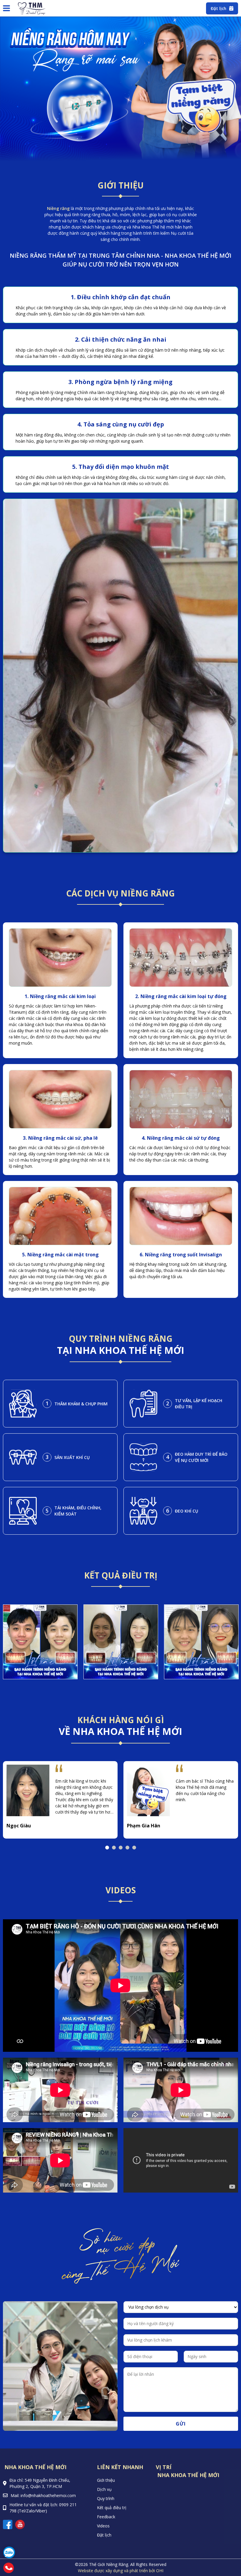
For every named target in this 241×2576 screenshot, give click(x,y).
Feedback (106, 2517)
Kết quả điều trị (112, 2508)
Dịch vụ (104, 2489)
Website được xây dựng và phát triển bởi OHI (121, 2571)
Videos (103, 2526)
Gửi (181, 2424)
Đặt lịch (104, 2535)
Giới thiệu (106, 2480)
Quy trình (106, 2498)
